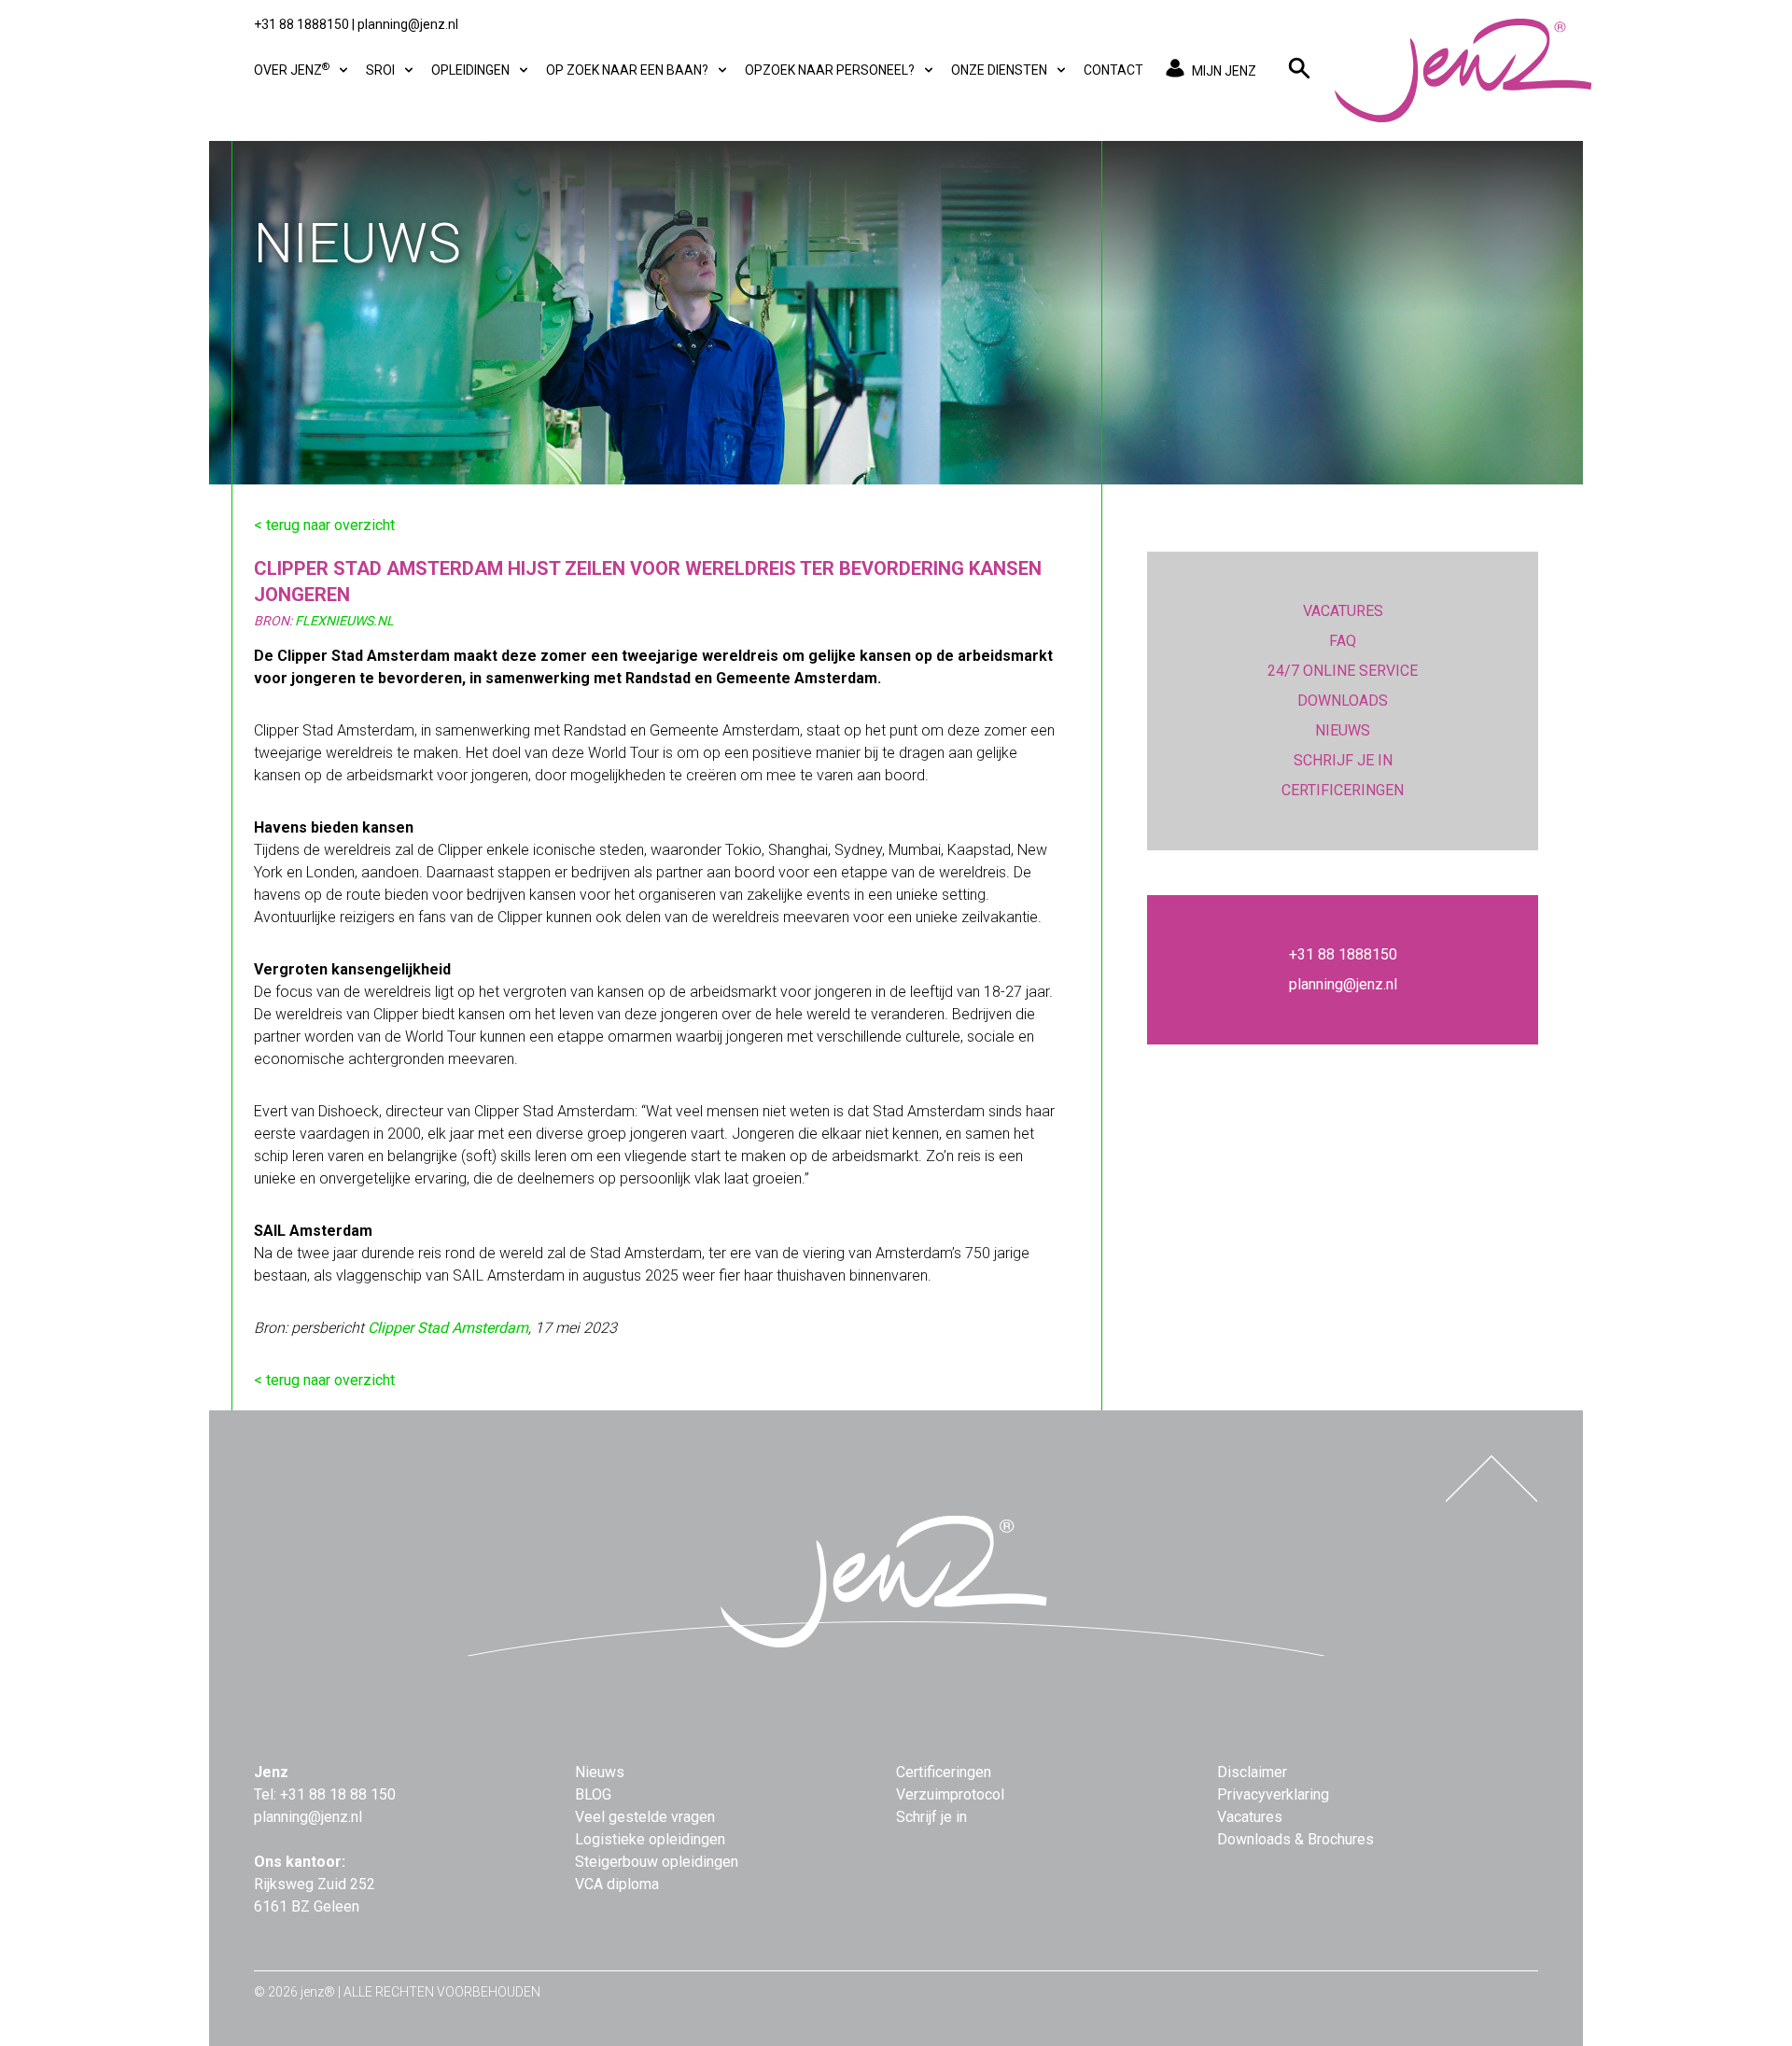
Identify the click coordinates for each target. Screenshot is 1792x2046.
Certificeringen (944, 1772)
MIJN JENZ (1224, 71)
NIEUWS (1343, 730)
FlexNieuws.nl (344, 621)
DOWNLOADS (1343, 701)
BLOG (593, 1794)
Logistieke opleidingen (650, 1839)
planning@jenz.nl (408, 24)
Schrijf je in (931, 1817)
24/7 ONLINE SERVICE (1343, 671)
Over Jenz (292, 69)
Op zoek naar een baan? (629, 70)
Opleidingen (472, 70)
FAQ (1343, 641)
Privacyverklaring (1273, 1794)
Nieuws (600, 1772)
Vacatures (1250, 1817)
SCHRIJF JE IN (1343, 760)
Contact (1113, 70)
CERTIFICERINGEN (1343, 790)
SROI (382, 70)
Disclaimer (1252, 1772)
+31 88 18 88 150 (338, 1794)
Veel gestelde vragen (645, 1817)
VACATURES (1343, 611)
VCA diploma (617, 1884)
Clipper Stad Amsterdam (448, 1328)
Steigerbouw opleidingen (657, 1862)
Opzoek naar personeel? (831, 70)
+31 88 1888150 (301, 24)
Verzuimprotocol (950, 1794)
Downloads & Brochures (1295, 1839)
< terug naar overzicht (324, 525)
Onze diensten (1001, 70)
